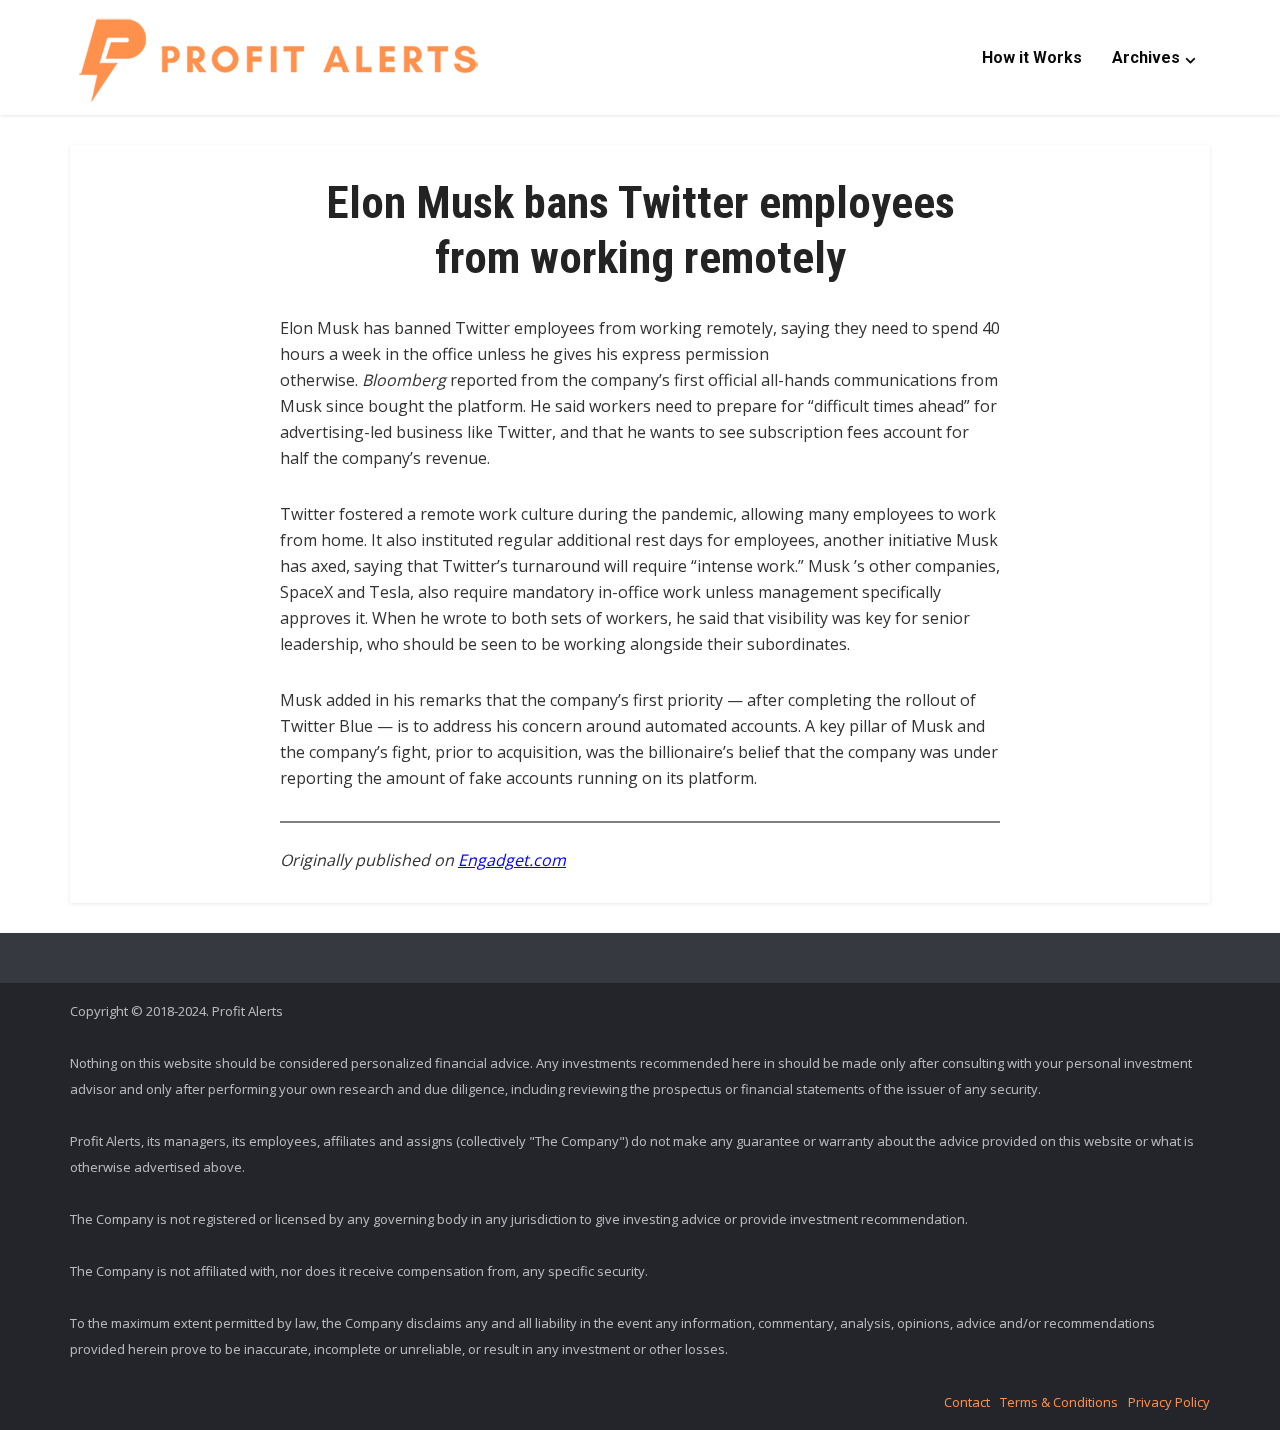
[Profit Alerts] (278, 59)
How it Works (1032, 57)
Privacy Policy (1169, 1402)
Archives (1146, 57)
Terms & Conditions (1059, 1402)
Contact (967, 1402)
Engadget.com (512, 860)
